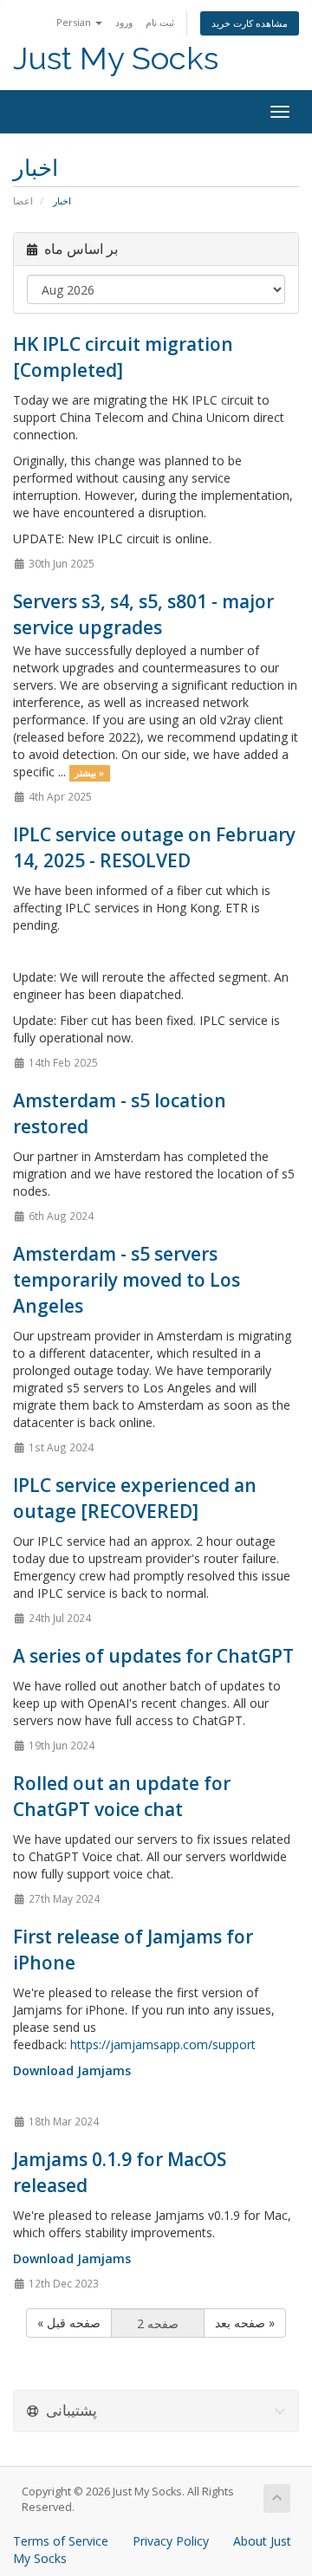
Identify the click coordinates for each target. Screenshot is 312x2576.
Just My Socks (116, 58)
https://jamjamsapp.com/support (163, 2044)
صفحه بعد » (245, 2323)
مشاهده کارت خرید (250, 23)
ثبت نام (160, 22)
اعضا (23, 201)
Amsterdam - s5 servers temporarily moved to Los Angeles (127, 1280)
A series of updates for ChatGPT (153, 1656)
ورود (124, 22)
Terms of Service (61, 2541)
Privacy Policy (171, 2541)
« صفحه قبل (69, 2323)
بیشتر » (89, 773)
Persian (75, 22)
